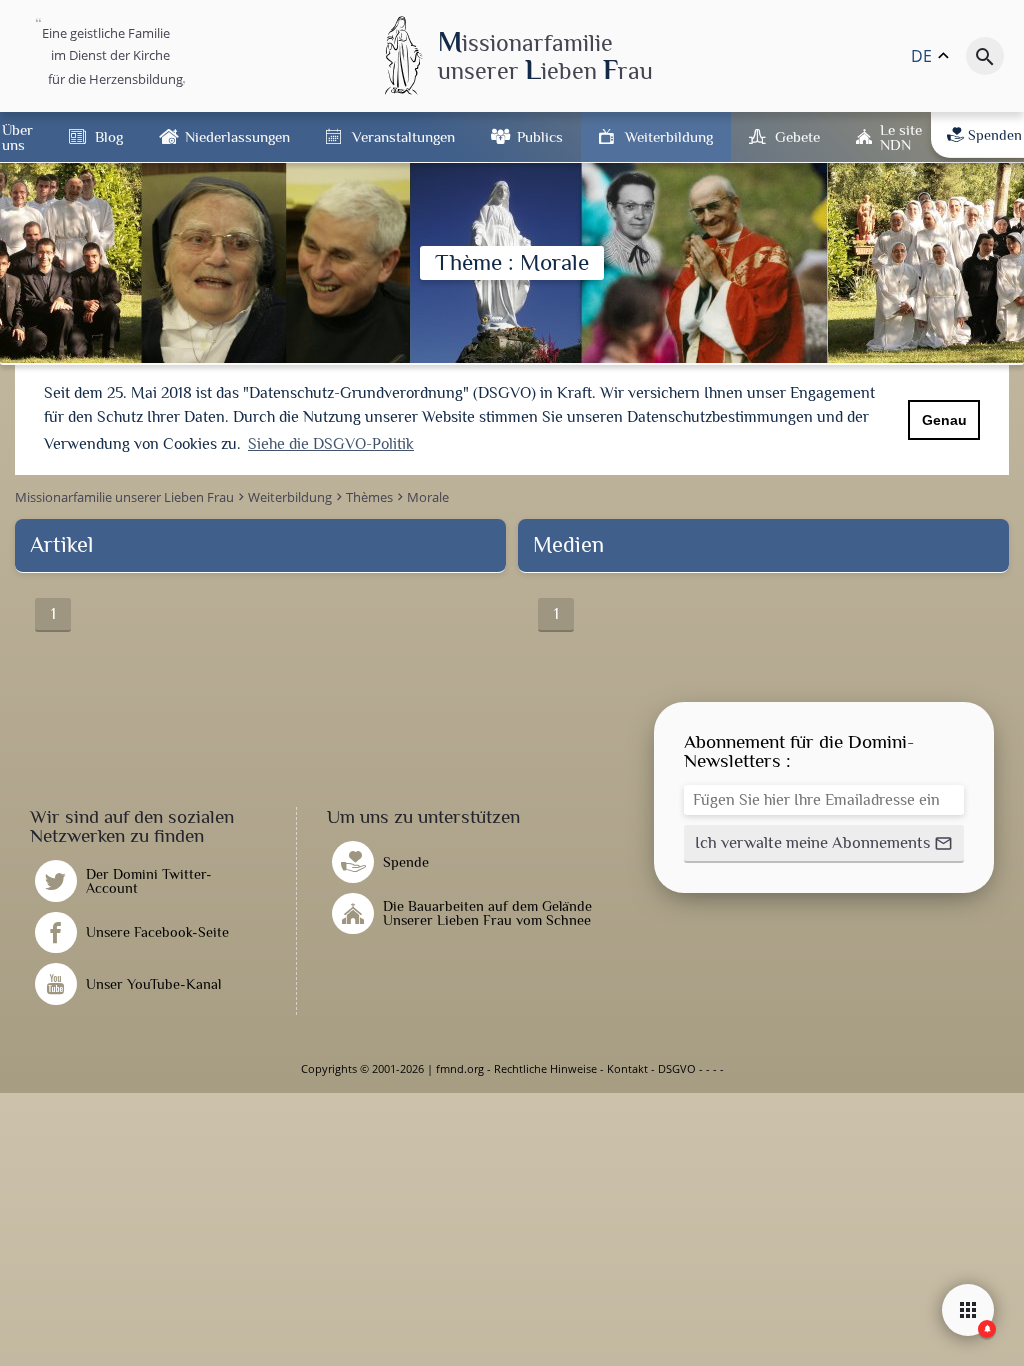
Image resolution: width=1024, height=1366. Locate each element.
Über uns (17, 137)
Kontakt (627, 1068)
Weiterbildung (669, 136)
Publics (540, 136)
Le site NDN (901, 137)
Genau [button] (944, 420)
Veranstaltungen (403, 136)
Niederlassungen (237, 136)
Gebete (797, 136)
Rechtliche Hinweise (545, 1068)
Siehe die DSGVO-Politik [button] (331, 444)
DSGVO (677, 1068)
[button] (824, 844)
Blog (109, 136)
